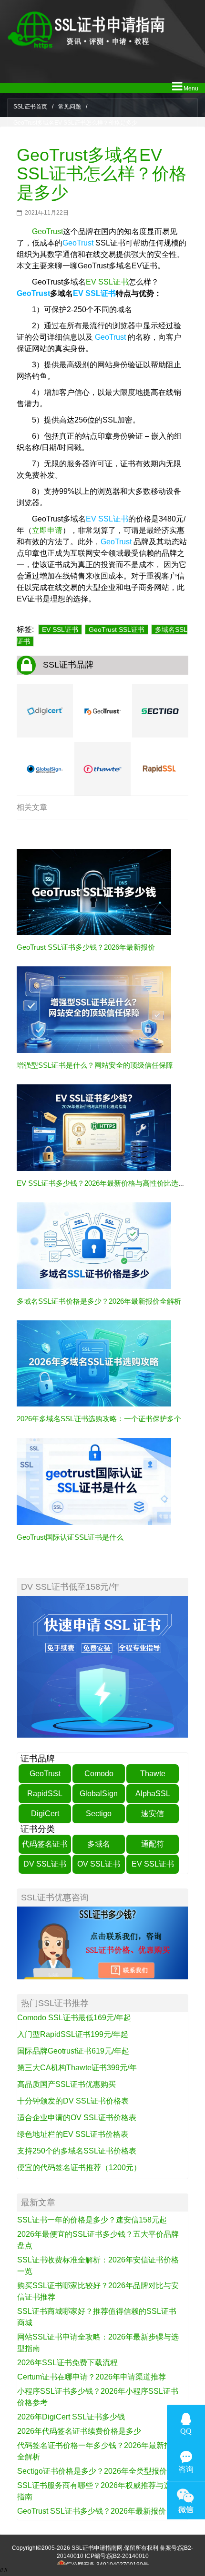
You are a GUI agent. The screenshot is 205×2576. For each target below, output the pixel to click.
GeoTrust (47, 231)
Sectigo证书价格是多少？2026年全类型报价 (92, 2471)
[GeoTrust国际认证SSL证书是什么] (94, 1481)
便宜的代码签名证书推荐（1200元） (79, 2168)
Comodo (99, 1774)
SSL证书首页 (30, 107)
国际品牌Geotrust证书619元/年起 (73, 2051)
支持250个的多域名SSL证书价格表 (77, 2151)
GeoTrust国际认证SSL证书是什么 (70, 1537)
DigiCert (45, 1814)
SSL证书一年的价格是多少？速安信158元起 (92, 2220)
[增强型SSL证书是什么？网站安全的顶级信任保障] (94, 1009)
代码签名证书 (45, 1844)
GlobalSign (99, 1794)
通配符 (153, 1844)
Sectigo (99, 1814)
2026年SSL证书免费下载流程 (67, 2363)
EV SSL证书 (107, 282)
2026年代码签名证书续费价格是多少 (79, 2431)
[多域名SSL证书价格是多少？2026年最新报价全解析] (94, 1245)
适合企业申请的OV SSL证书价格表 (77, 2118)
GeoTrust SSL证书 (117, 629)
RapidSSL (45, 1794)
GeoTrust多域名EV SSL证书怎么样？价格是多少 (102, 174)
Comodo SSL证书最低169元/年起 (74, 2018)
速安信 (153, 1814)
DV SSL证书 (45, 1864)
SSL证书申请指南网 (97, 2548)
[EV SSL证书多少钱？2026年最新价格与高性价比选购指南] (94, 1127)
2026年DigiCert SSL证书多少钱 (71, 2417)
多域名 (99, 1844)
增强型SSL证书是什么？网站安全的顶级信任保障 (95, 1065)
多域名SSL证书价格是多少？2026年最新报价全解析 (99, 1301)
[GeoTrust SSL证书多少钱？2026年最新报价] (94, 892)
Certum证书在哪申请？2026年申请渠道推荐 (92, 2377)
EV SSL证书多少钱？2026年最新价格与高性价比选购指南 (108, 1183)
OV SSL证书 (99, 1864)
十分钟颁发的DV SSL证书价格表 (73, 2101)
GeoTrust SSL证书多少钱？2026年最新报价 (86, 947)
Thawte (153, 1774)
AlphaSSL (153, 1794)
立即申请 (47, 530)
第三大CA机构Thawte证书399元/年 (77, 2068)
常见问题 (70, 107)
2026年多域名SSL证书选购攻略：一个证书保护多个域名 (106, 1419)
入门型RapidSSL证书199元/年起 (73, 2034)
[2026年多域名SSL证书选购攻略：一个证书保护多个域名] (94, 1363)
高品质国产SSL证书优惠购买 (67, 2084)
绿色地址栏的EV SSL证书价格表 (73, 2134)
